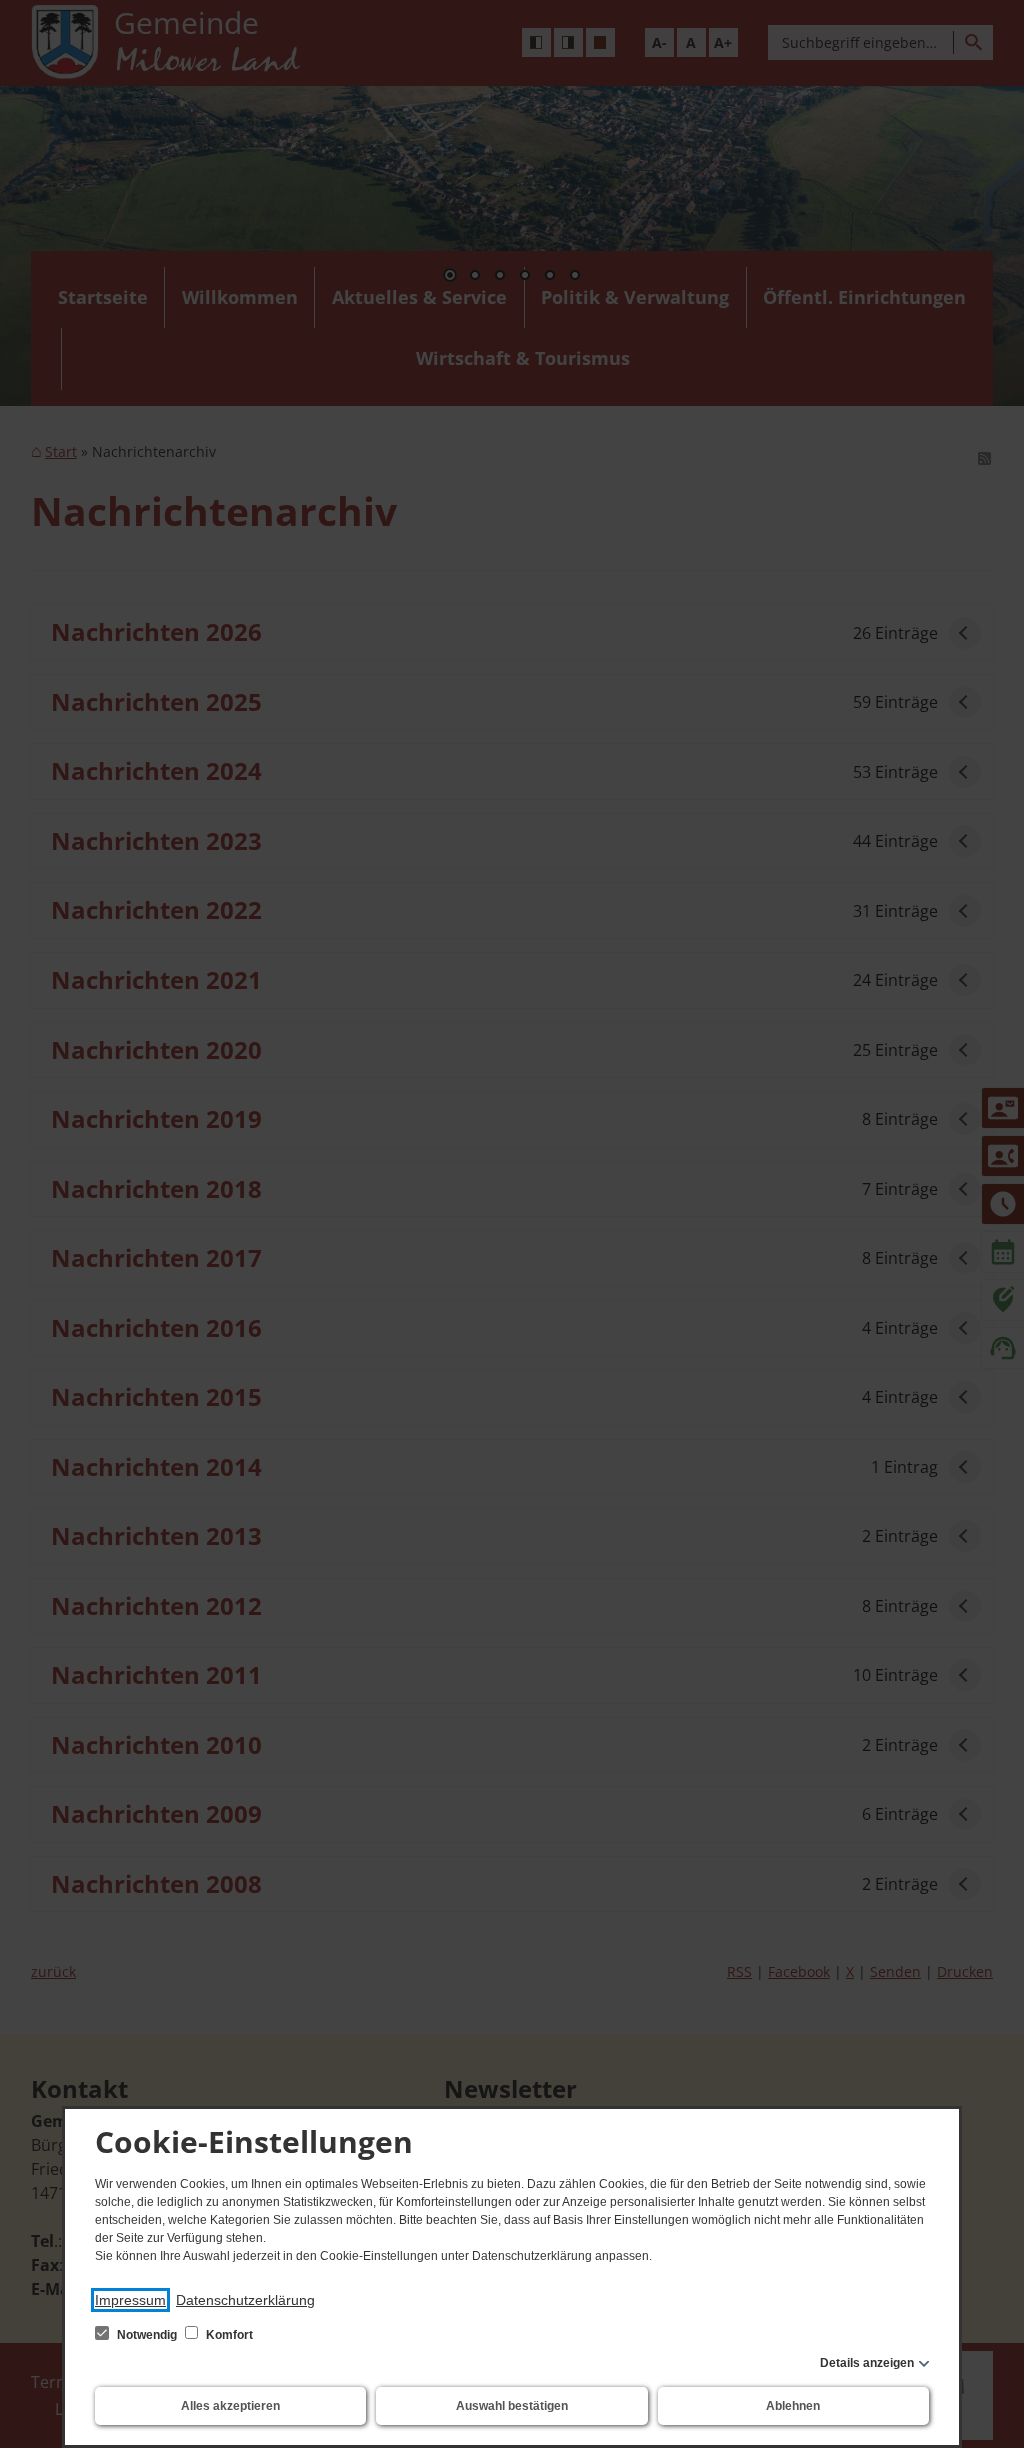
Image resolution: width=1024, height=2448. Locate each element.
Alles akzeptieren (230, 2406)
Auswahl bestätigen (512, 2406)
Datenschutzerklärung (245, 2300)
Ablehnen (793, 2406)
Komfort (228, 2335)
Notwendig (147, 2335)
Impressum (130, 2300)
